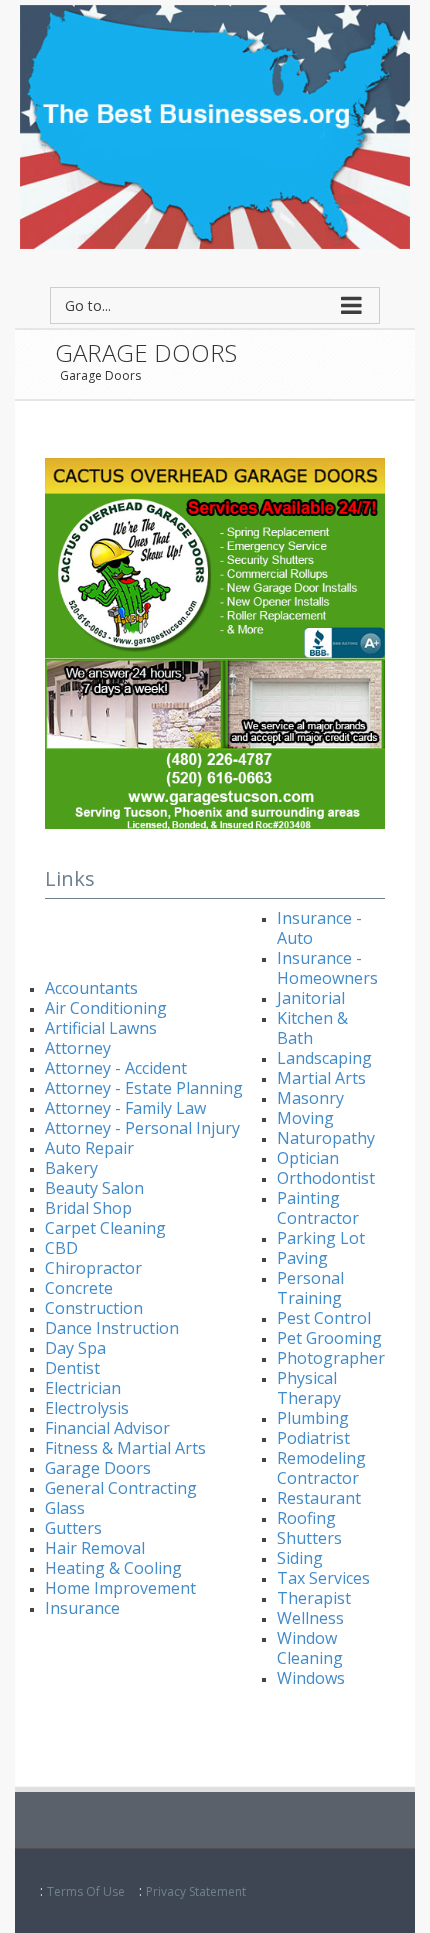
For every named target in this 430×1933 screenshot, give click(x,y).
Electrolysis (87, 1408)
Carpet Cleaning (105, 1228)
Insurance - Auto (319, 928)
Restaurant (319, 1498)
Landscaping (324, 1058)
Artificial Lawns (101, 1028)
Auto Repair (89, 1148)
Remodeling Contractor (321, 1468)
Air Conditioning (106, 1008)
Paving (302, 1258)
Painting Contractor (318, 1208)
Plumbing (313, 1418)
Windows (311, 1678)
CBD (61, 1248)
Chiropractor (93, 1268)
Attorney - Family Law (125, 1108)
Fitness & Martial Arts (125, 1448)
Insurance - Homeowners (327, 968)
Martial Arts (321, 1078)
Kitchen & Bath (312, 1028)
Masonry (310, 1098)
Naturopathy (326, 1138)
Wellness (310, 1618)
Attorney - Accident (116, 1068)
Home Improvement (120, 1588)
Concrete (79, 1288)
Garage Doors (100, 375)
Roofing (306, 1518)
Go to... (88, 305)
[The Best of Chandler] (215, 125)
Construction (94, 1308)
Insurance (82, 1608)
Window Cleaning (310, 1648)
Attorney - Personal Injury (142, 1128)
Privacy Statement (196, 1891)
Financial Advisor (107, 1428)
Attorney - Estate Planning (144, 1088)
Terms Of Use (86, 1891)
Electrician (83, 1388)
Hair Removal (95, 1548)
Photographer (331, 1358)
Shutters (309, 1538)
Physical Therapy (309, 1388)
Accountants (91, 988)
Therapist (314, 1598)
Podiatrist (313, 1438)
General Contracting (121, 1488)
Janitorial (311, 998)
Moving (305, 1118)
